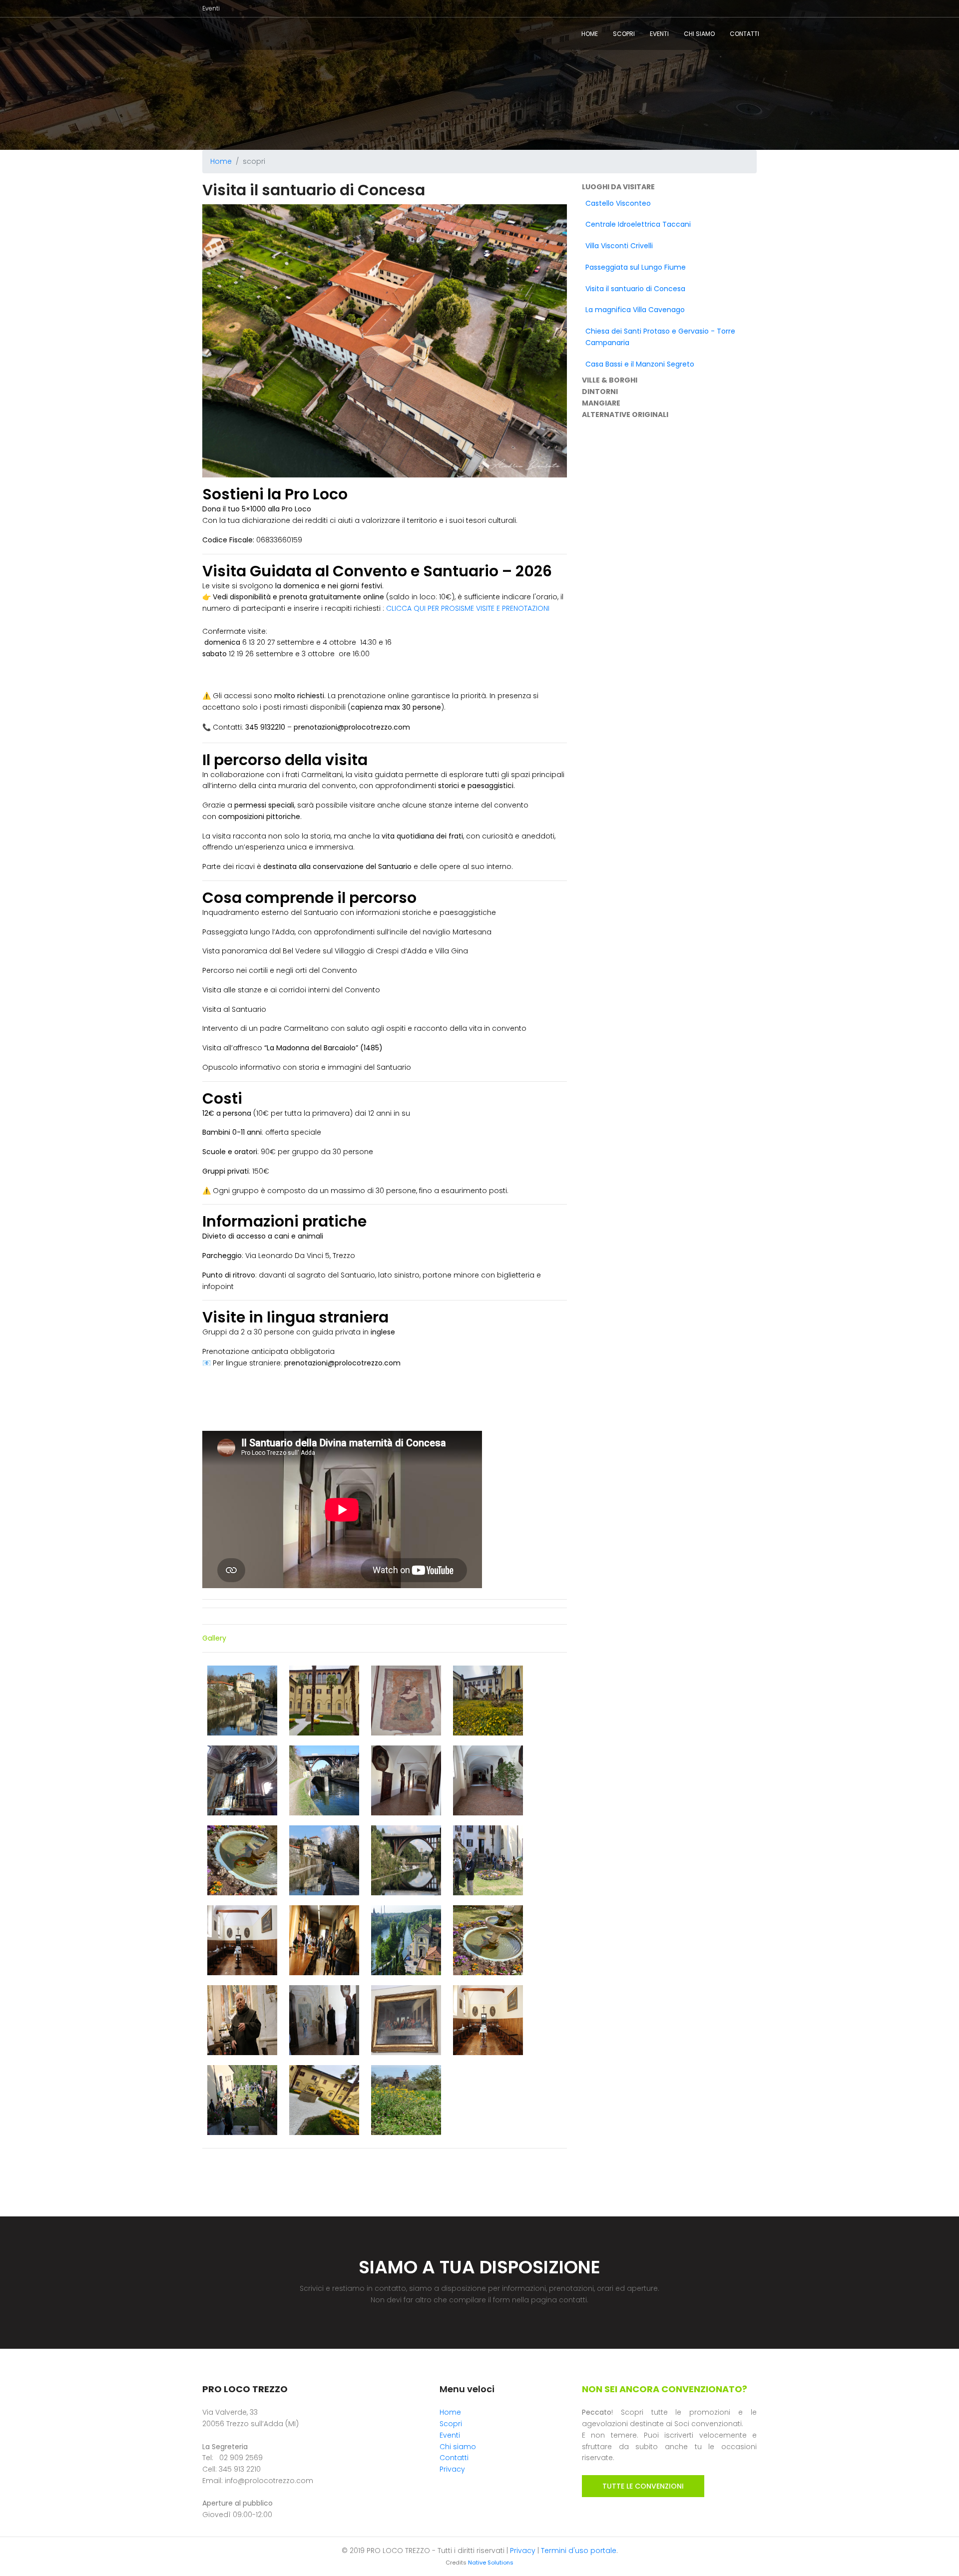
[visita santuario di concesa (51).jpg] (407, 1860)
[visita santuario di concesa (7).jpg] (325, 2100)
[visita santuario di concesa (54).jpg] (243, 1940)
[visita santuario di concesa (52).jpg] (488, 1860)
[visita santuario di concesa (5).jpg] (243, 1860)
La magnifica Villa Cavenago (635, 310)
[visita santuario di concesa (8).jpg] (406, 2100)
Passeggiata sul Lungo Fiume (636, 267)
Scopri (624, 34)
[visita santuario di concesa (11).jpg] (407, 1700)
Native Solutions (491, 2563)
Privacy (452, 2469)
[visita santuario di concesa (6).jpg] (488, 1940)
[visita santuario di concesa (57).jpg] (325, 1940)
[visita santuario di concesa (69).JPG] (243, 2100)
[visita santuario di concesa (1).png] (243, 1700)
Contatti (744, 34)
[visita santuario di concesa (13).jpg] (243, 1780)
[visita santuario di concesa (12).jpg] (488, 1700)
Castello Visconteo (618, 203)
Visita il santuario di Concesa (635, 289)
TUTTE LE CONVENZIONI (643, 2486)
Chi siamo (699, 34)
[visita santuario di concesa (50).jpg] (325, 1860)
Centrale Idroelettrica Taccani (638, 224)
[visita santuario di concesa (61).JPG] (243, 2020)
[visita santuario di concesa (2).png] (325, 1780)
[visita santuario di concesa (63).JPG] (407, 2020)
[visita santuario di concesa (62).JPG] (325, 2020)
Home (590, 34)
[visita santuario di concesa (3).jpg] (407, 1780)
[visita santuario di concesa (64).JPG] (488, 2020)
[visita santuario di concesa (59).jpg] (407, 1940)
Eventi (211, 8)
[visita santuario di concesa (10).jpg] (325, 1700)
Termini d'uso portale (579, 2551)
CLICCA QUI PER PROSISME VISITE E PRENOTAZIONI (467, 608)
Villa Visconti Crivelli (619, 246)
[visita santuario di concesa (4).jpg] (488, 1780)
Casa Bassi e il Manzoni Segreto (640, 364)
